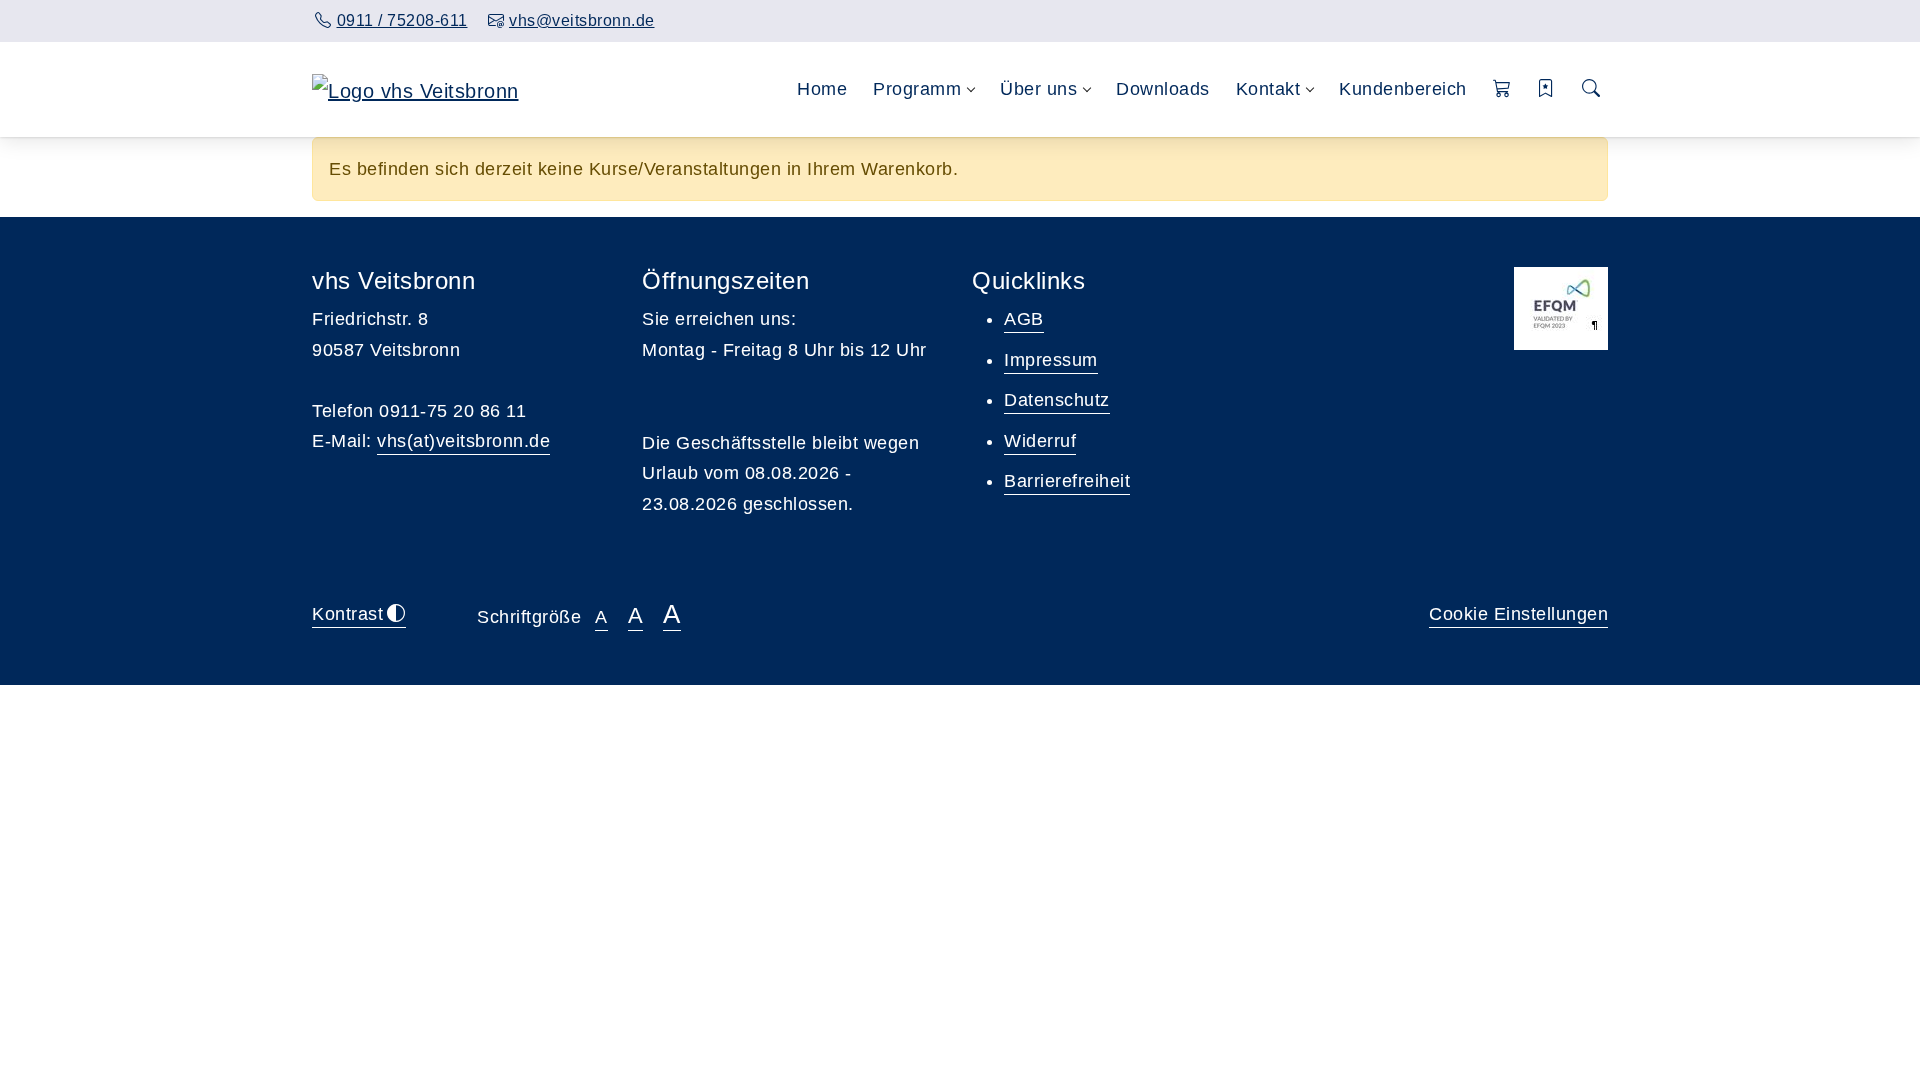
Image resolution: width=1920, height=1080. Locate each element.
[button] (1502, 89)
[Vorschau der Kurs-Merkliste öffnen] (1546, 89)
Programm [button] (917, 89)
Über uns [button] (1038, 89)
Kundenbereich (1403, 89)
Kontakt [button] (1268, 89)
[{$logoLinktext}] (415, 89)
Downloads (1163, 89)
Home (822, 89)
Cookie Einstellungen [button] (1518, 614)
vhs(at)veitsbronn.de (463, 441)
